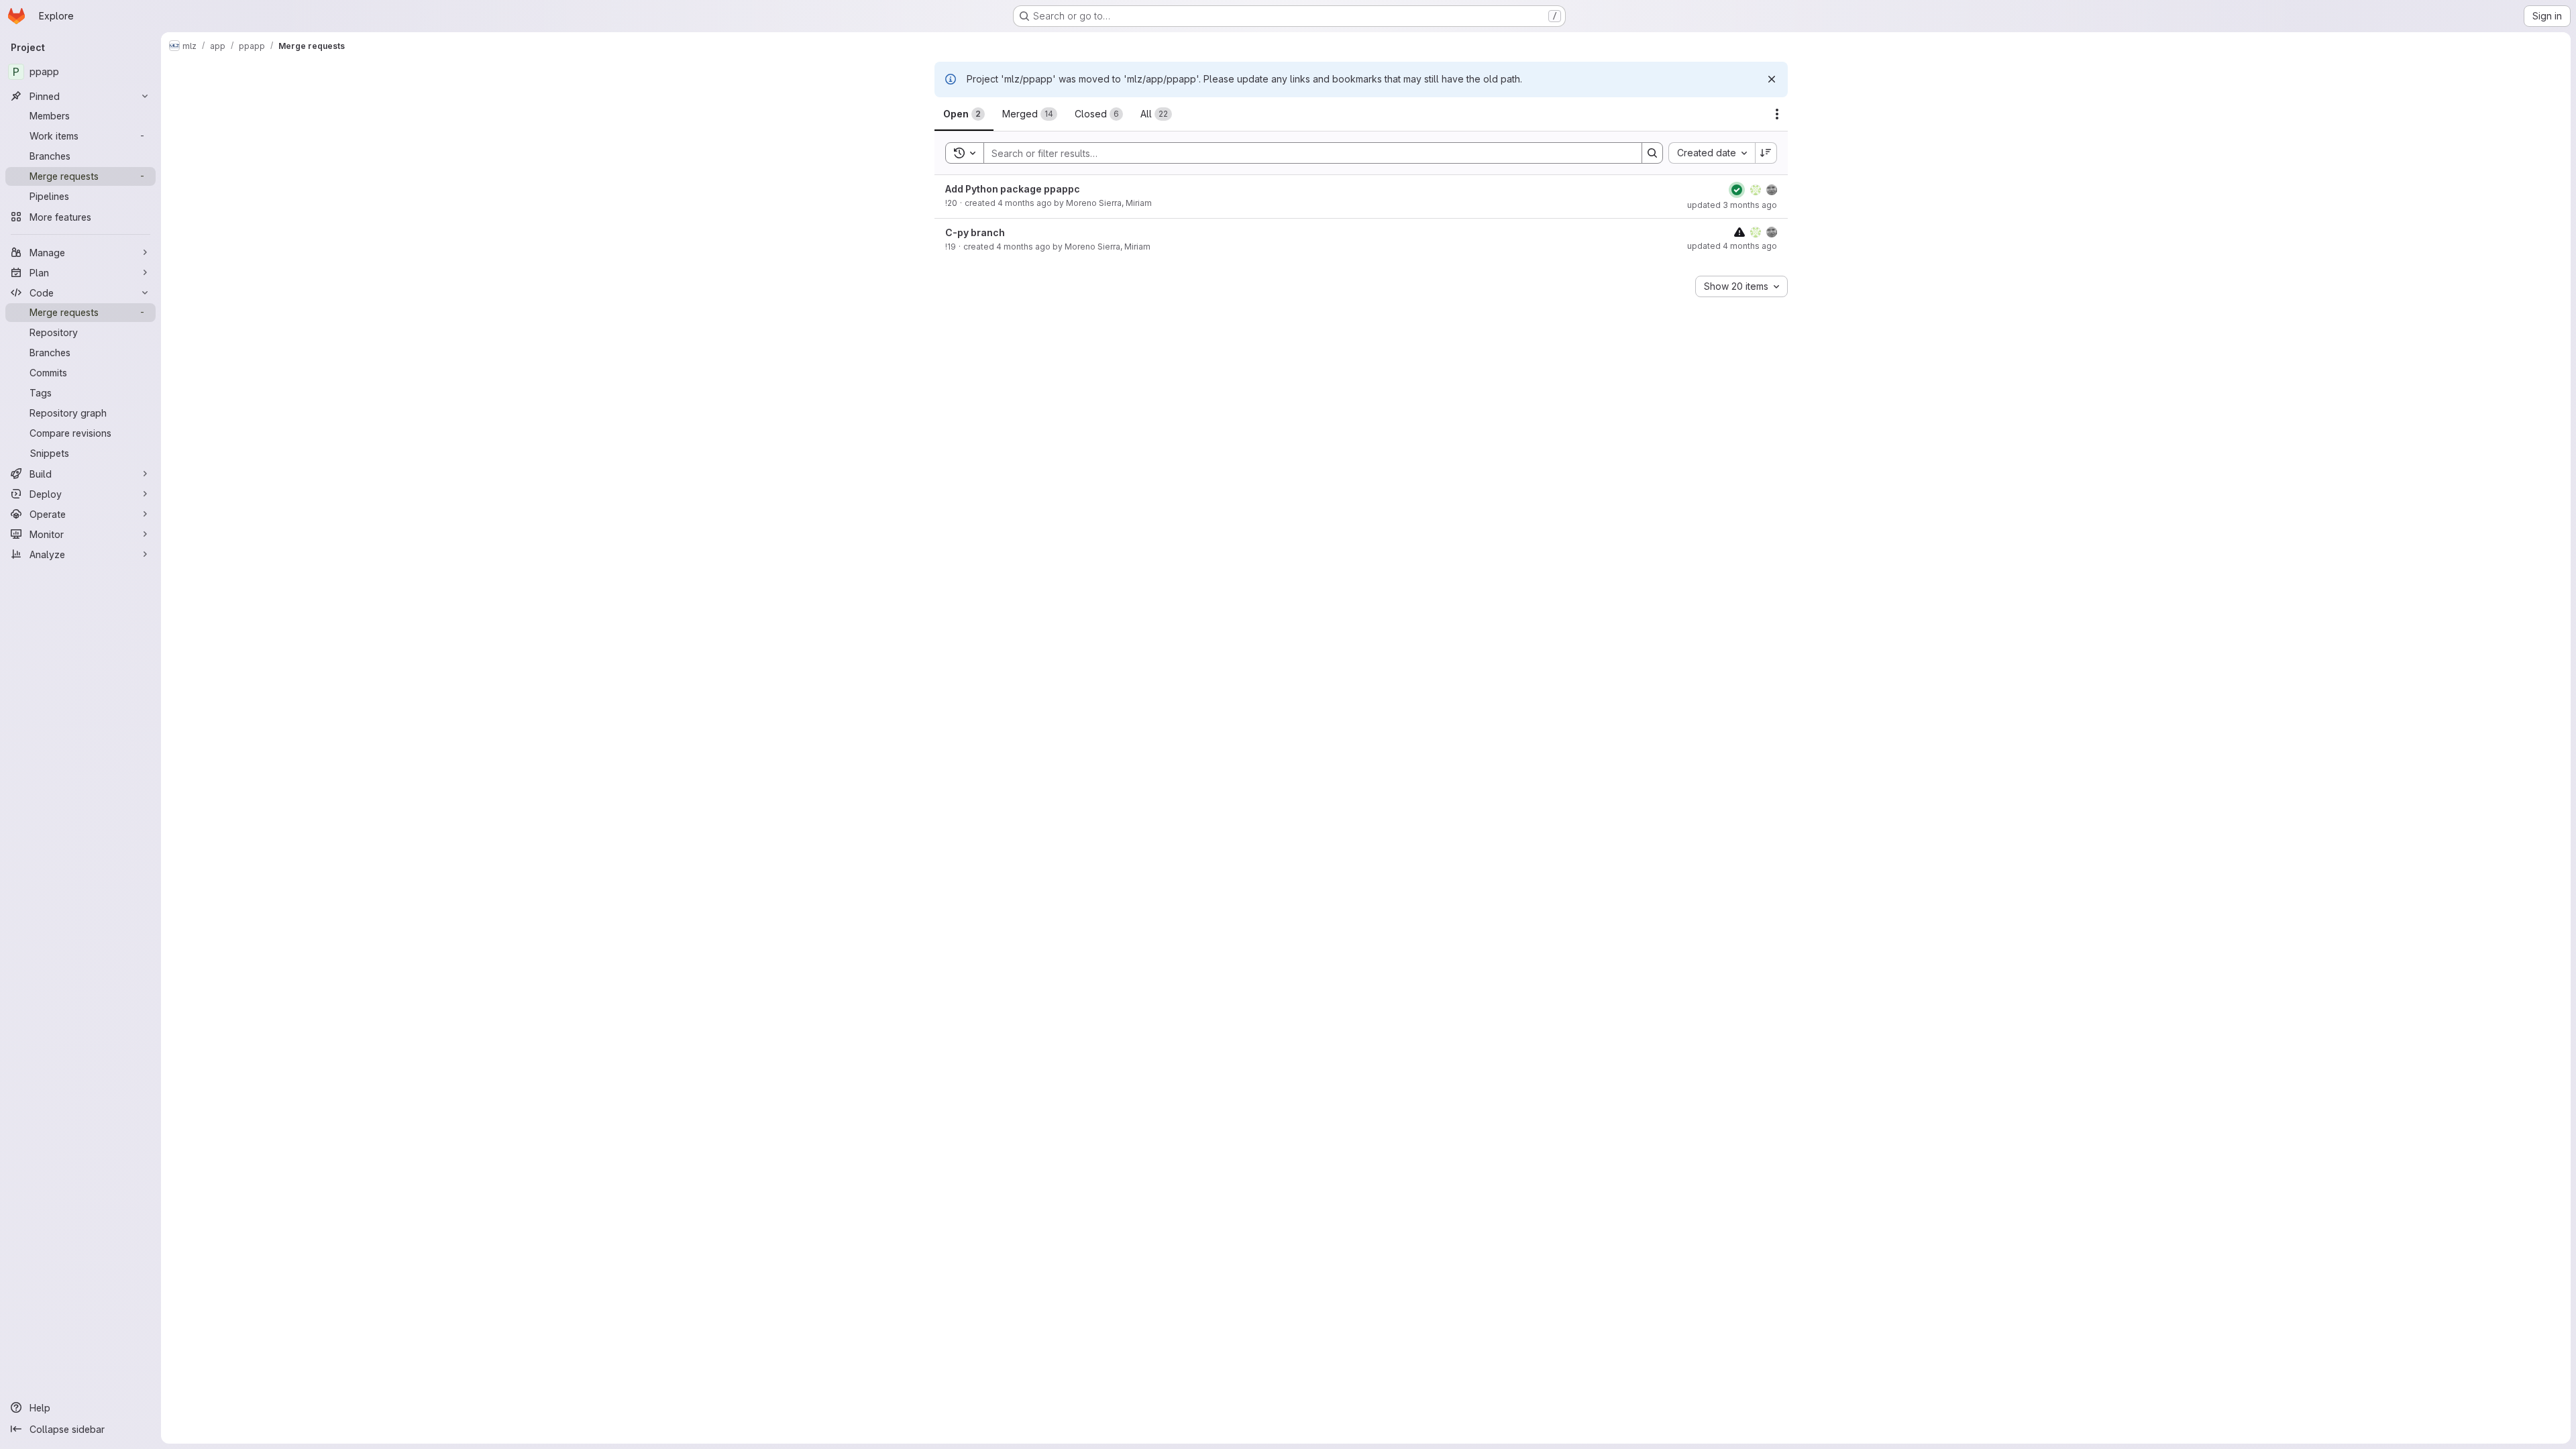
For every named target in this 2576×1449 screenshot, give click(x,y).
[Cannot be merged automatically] (1739, 232)
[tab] (964, 114)
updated (1732, 205)
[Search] (1652, 153)
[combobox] (1712, 153)
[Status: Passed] (1737, 190)
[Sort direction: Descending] (1766, 153)
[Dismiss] (1772, 79)
